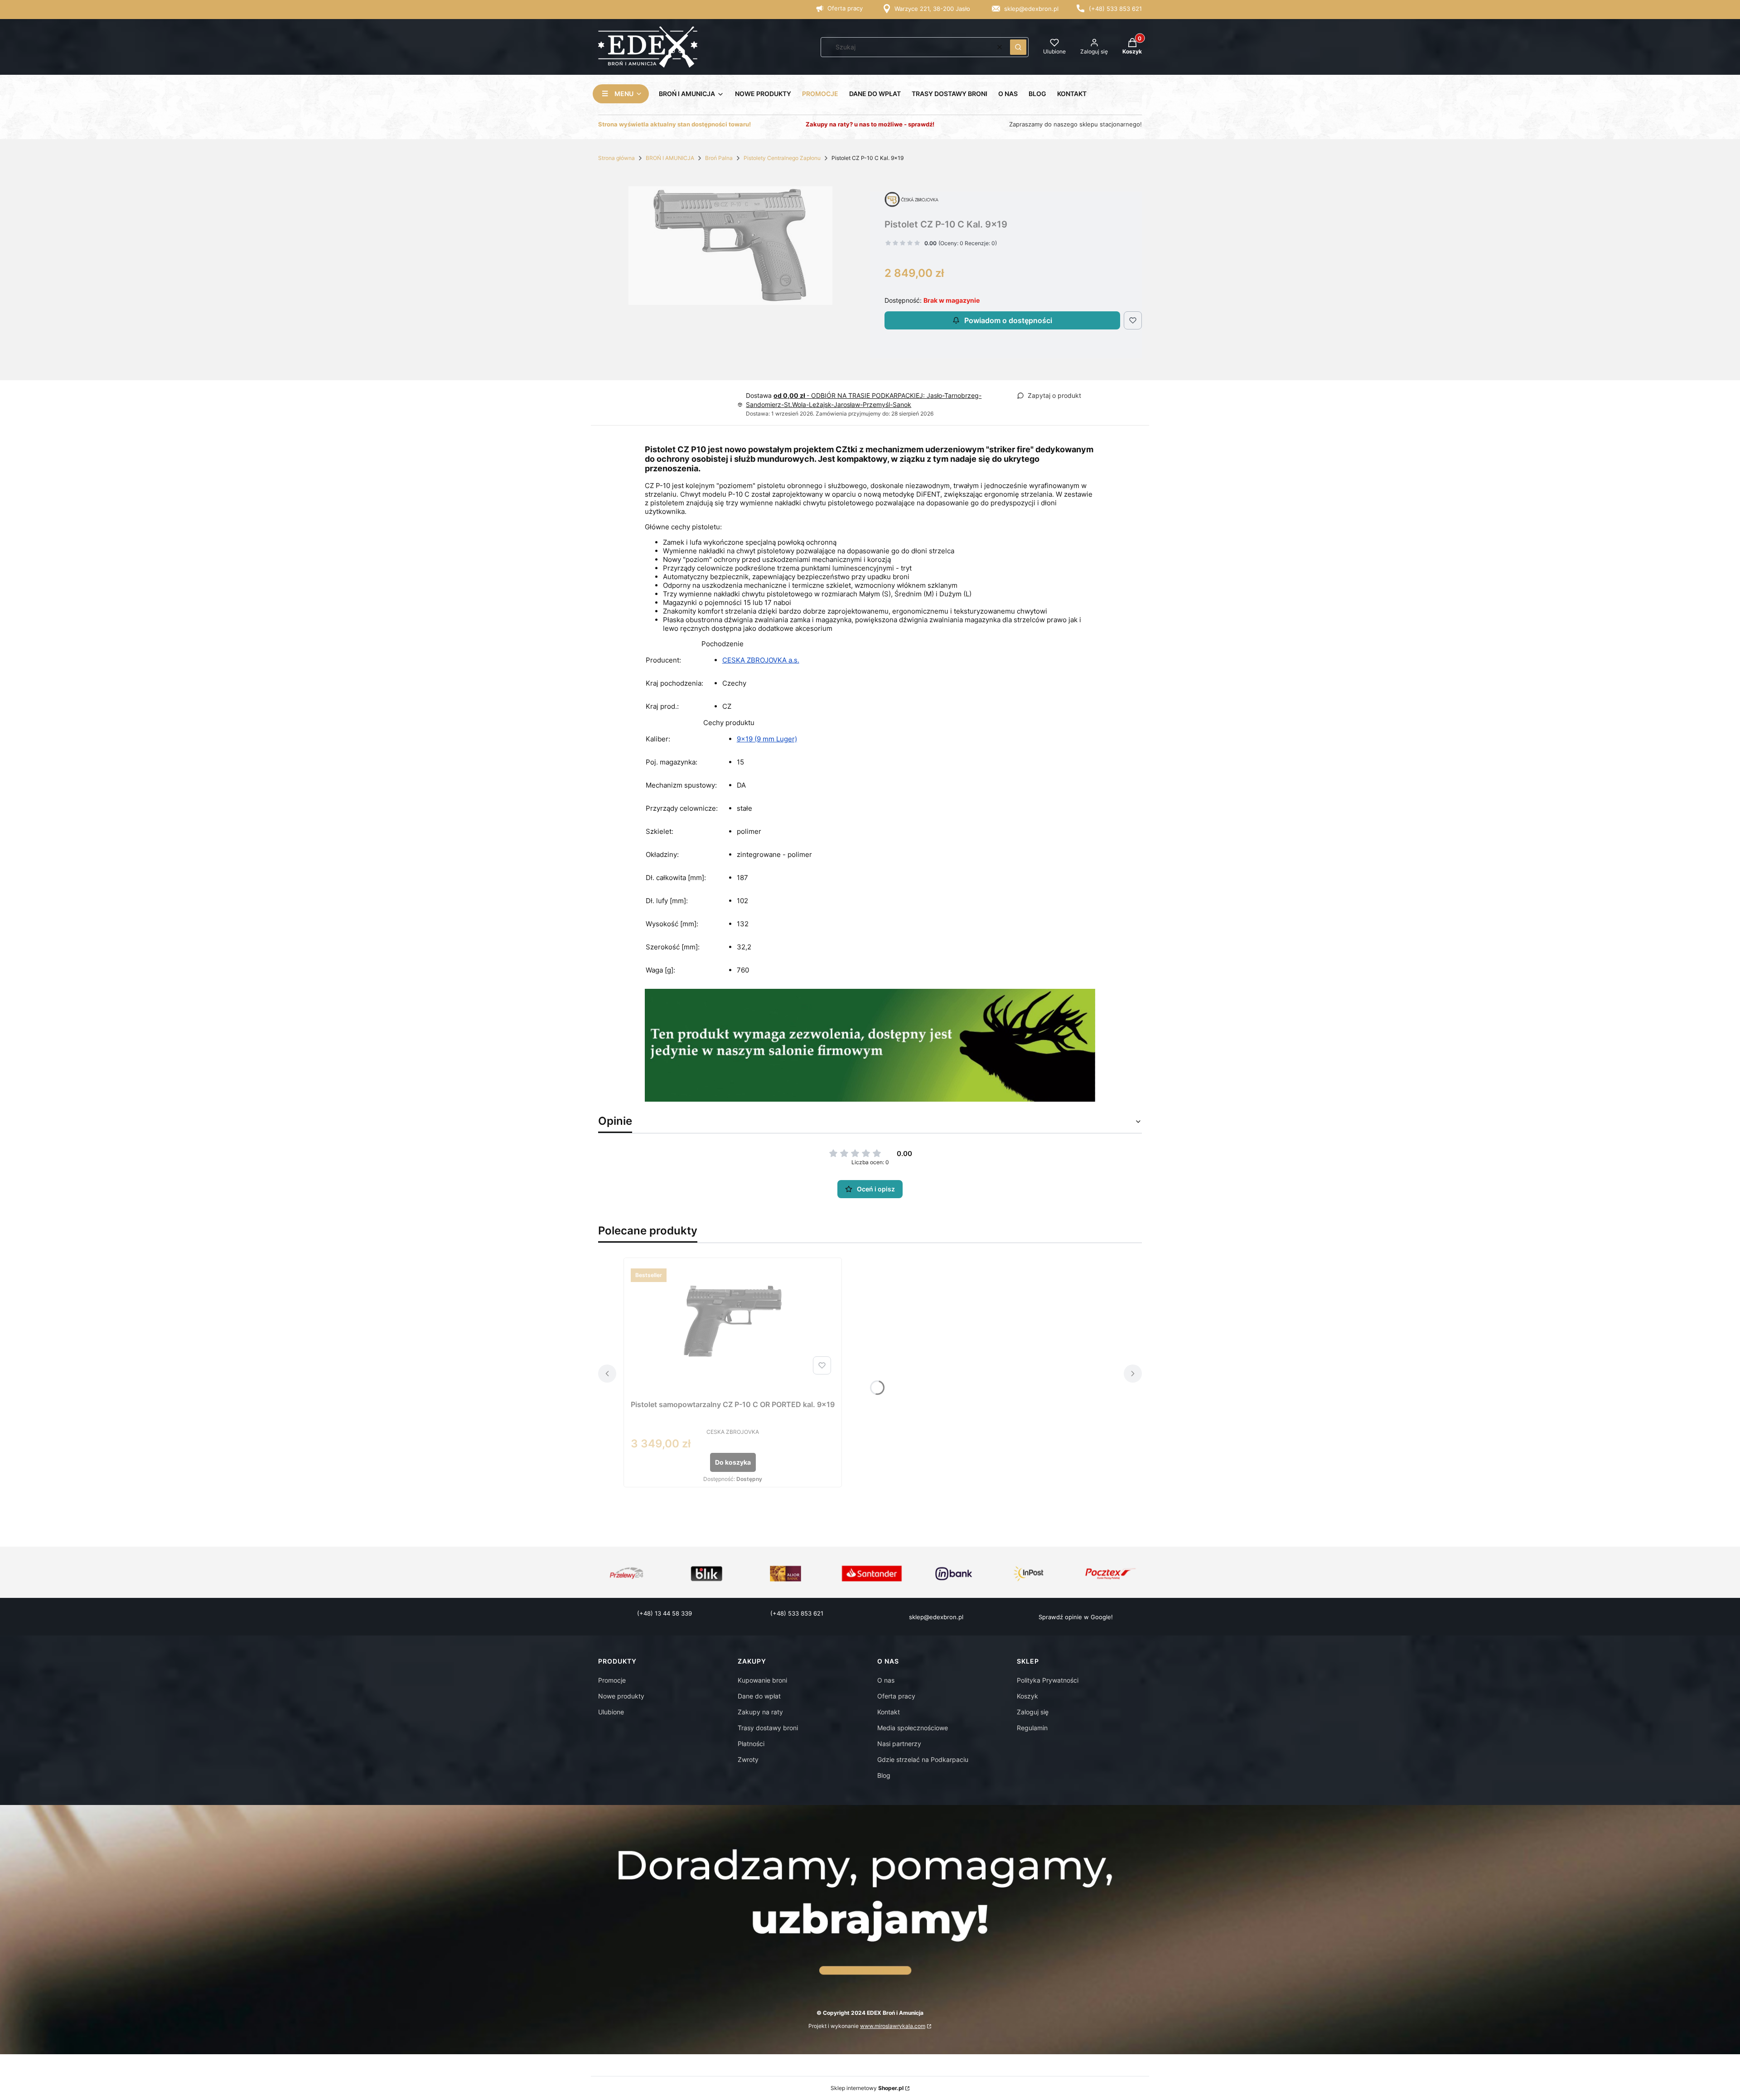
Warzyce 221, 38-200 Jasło (932, 9)
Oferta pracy (845, 8)
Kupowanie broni (762, 1680)
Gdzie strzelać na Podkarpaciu (923, 1759)
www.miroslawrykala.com (893, 2026)
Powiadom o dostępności (1008, 320)
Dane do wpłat (759, 1696)
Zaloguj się (1033, 1712)
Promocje (612, 1680)
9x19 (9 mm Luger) (767, 739)
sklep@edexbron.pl (1031, 9)
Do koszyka (733, 1462)
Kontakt (889, 1712)
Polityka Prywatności (1048, 1680)
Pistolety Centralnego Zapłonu (782, 158)
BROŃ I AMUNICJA (670, 158)
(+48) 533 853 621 (1115, 9)
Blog (884, 1775)
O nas (886, 1680)
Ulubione (611, 1712)
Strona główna (616, 158)
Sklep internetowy (867, 2088)
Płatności (751, 1744)
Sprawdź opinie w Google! (1076, 1617)
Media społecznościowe (913, 1728)
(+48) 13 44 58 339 (665, 1613)
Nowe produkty (621, 1696)
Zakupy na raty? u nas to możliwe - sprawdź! (870, 124)
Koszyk (1027, 1696)
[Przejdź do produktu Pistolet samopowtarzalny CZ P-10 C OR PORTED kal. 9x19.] (733, 1321)
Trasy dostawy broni (768, 1728)
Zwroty (748, 1759)
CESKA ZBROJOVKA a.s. (761, 660)
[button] (1018, 47)
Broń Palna (719, 158)
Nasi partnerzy (899, 1744)
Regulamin (1032, 1728)
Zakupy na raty (760, 1712)
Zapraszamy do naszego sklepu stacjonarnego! (1075, 124)
